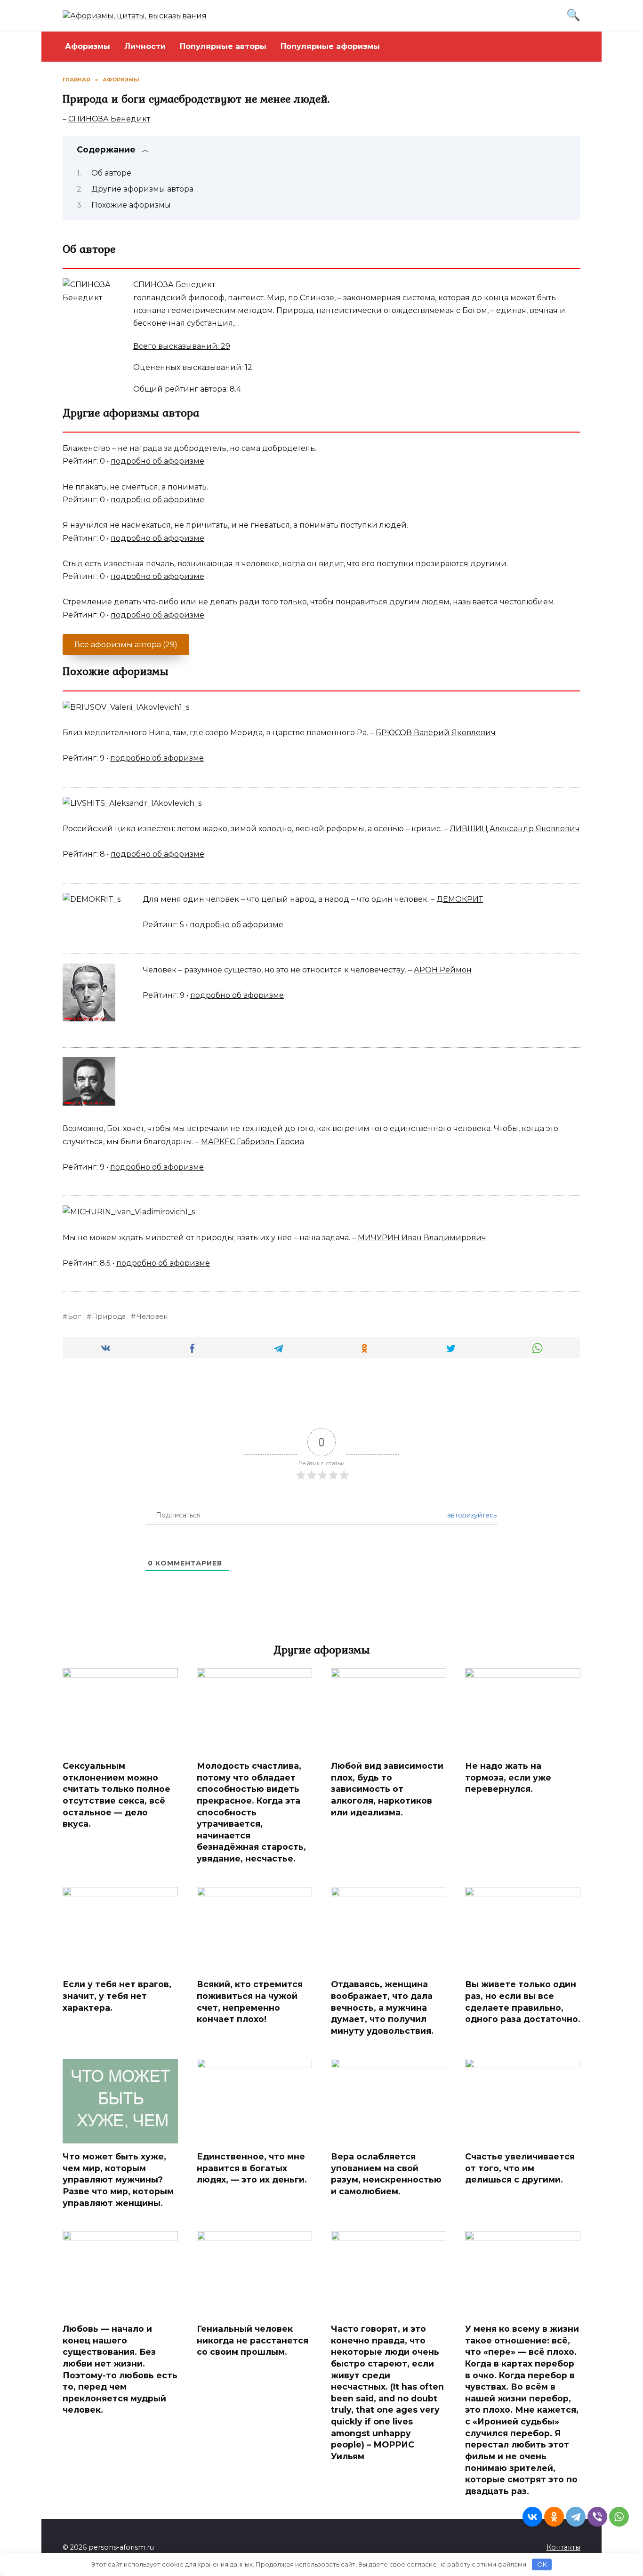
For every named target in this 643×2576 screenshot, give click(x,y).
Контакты (563, 2547)
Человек (152, 1316)
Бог (74, 1316)
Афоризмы (88, 46)
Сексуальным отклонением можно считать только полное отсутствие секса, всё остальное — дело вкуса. (117, 1795)
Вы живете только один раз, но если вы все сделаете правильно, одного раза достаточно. (523, 2002)
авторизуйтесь (471, 1515)
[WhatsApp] (619, 2517)
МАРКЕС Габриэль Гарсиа (253, 1142)
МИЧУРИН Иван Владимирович (422, 1238)
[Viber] (597, 2517)
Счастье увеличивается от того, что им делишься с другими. (520, 2168)
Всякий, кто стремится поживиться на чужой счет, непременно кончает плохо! (250, 2002)
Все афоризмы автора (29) (126, 645)
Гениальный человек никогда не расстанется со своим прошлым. (253, 2340)
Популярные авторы (223, 46)
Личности (145, 46)
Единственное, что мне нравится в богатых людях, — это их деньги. (252, 2168)
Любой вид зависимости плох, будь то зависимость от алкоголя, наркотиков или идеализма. (387, 1789)
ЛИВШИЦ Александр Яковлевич (515, 829)
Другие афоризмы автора (142, 189)
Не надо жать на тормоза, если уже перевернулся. (508, 1777)
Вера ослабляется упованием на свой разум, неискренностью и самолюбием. (386, 2174)
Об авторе (111, 173)
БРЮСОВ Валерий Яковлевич (436, 733)
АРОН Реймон (443, 970)
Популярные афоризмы (330, 46)
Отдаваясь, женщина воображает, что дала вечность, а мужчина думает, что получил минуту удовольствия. (382, 2007)
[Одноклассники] (554, 2517)
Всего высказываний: (182, 346)
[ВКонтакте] (532, 2517)
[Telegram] (576, 2517)
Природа (109, 1316)
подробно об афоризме (157, 461)
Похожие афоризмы (131, 205)
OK (542, 2564)
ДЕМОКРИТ (460, 899)
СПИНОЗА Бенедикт (109, 119)
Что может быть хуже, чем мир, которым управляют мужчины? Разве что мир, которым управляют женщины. (118, 2180)
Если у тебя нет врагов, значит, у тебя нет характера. (117, 1996)
